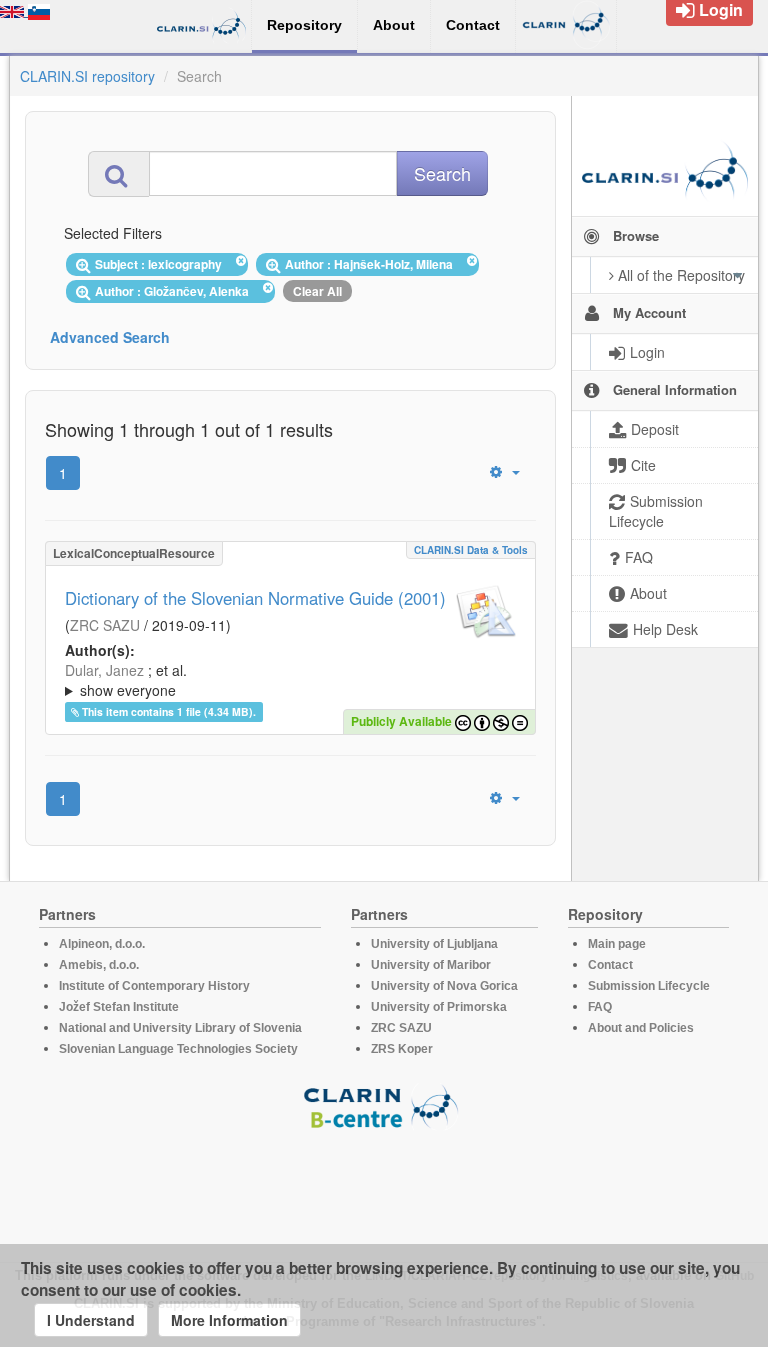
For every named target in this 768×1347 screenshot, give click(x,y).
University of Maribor (431, 965)
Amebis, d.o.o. (99, 965)
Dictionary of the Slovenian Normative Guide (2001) (255, 598)
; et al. (126, 680)
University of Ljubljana (434, 944)
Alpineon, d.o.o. (102, 944)
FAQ (600, 1007)
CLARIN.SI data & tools (471, 550)
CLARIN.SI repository (87, 76)
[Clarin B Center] (384, 1105)
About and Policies (641, 1028)
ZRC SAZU (105, 625)
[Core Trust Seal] (384, 1187)
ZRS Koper (402, 1049)
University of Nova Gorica (444, 986)
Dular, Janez (104, 670)
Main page (617, 944)
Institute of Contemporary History (154, 986)
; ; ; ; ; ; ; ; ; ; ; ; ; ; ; (290, 680)
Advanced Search (110, 337)
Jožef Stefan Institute (119, 1007)
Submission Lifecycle (649, 986)
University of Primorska (439, 1007)
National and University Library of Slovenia (180, 1028)
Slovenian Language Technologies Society (178, 1049)
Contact (610, 965)
